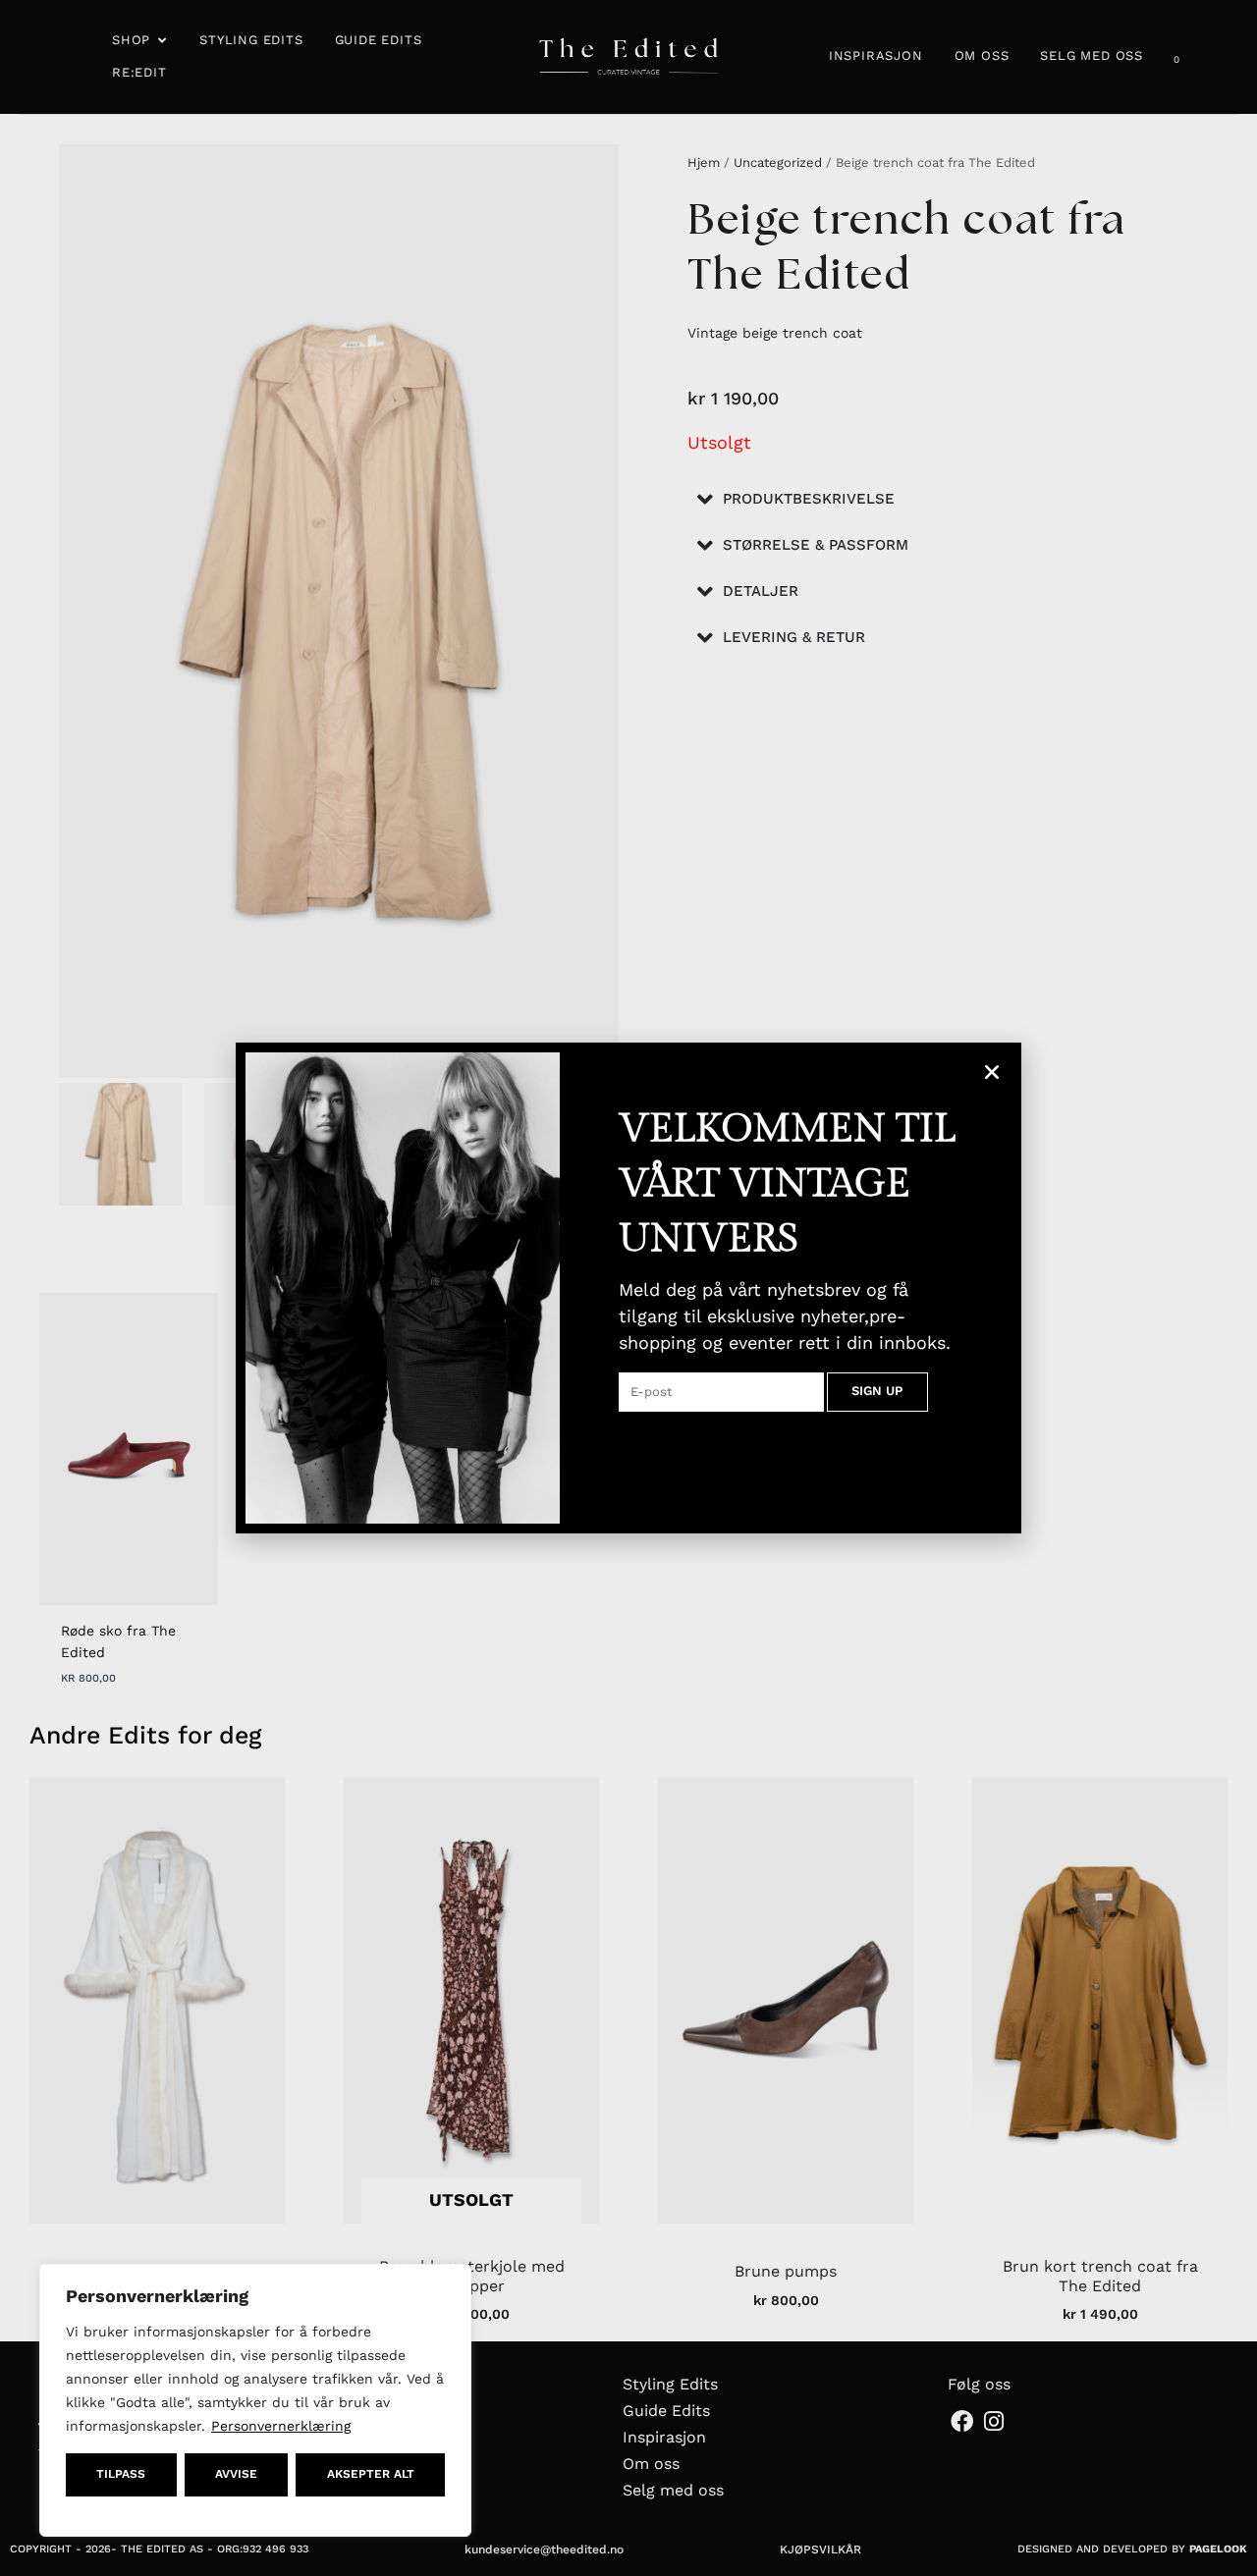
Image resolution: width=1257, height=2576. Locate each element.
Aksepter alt (371, 2474)
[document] (628, 1288)
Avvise (236, 2474)
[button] (992, 1072)
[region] (255, 2400)
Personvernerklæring (281, 2426)
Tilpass (121, 2474)
